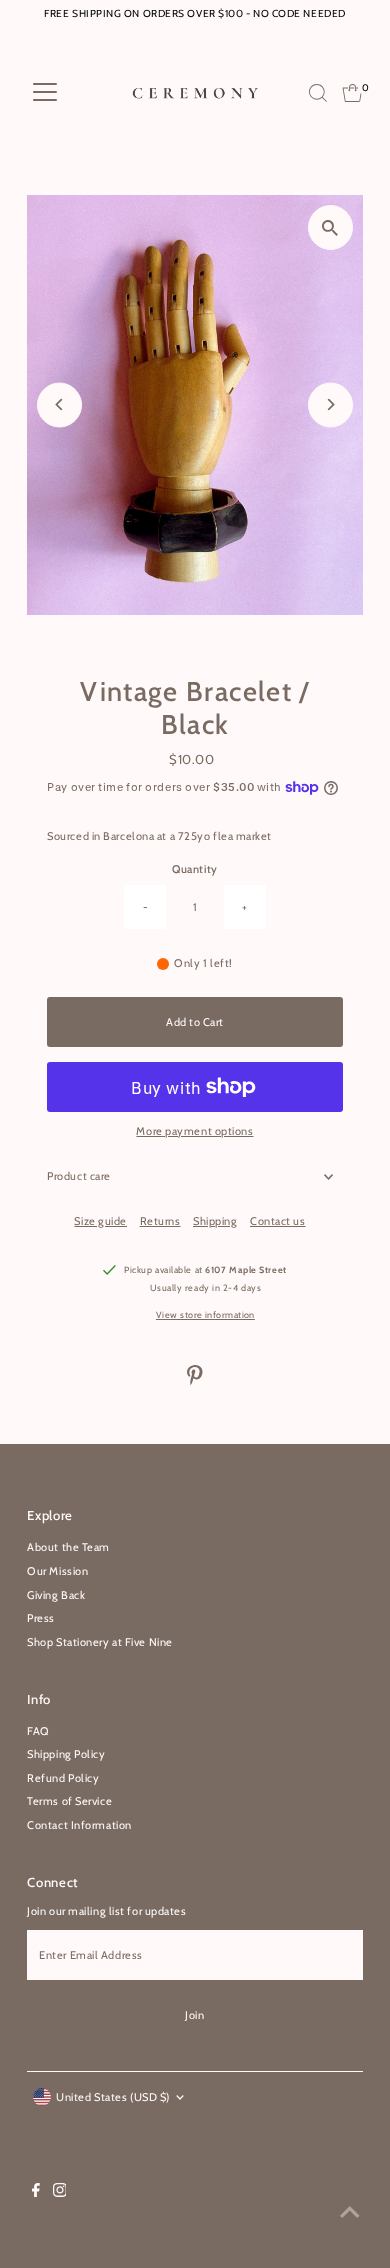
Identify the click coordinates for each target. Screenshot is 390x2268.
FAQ (38, 1731)
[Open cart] (352, 93)
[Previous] (59, 404)
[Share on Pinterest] (195, 1381)
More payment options (194, 1131)
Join (194, 2015)
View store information (205, 1314)
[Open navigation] (45, 93)
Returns (160, 1221)
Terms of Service (69, 1801)
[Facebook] (36, 2193)
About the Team (68, 1547)
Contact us (278, 1221)
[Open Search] (318, 93)
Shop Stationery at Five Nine (99, 1642)
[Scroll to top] (350, 2213)
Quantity (194, 869)
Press (41, 1618)
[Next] (330, 404)
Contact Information (79, 1825)
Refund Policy (63, 1778)
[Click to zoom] (330, 227)
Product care (79, 1176)
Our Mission (57, 1571)
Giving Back (56, 1595)
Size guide (100, 1221)
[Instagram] (60, 2193)
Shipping (215, 1221)
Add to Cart (195, 1022)
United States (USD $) (113, 2097)
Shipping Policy (66, 1754)
